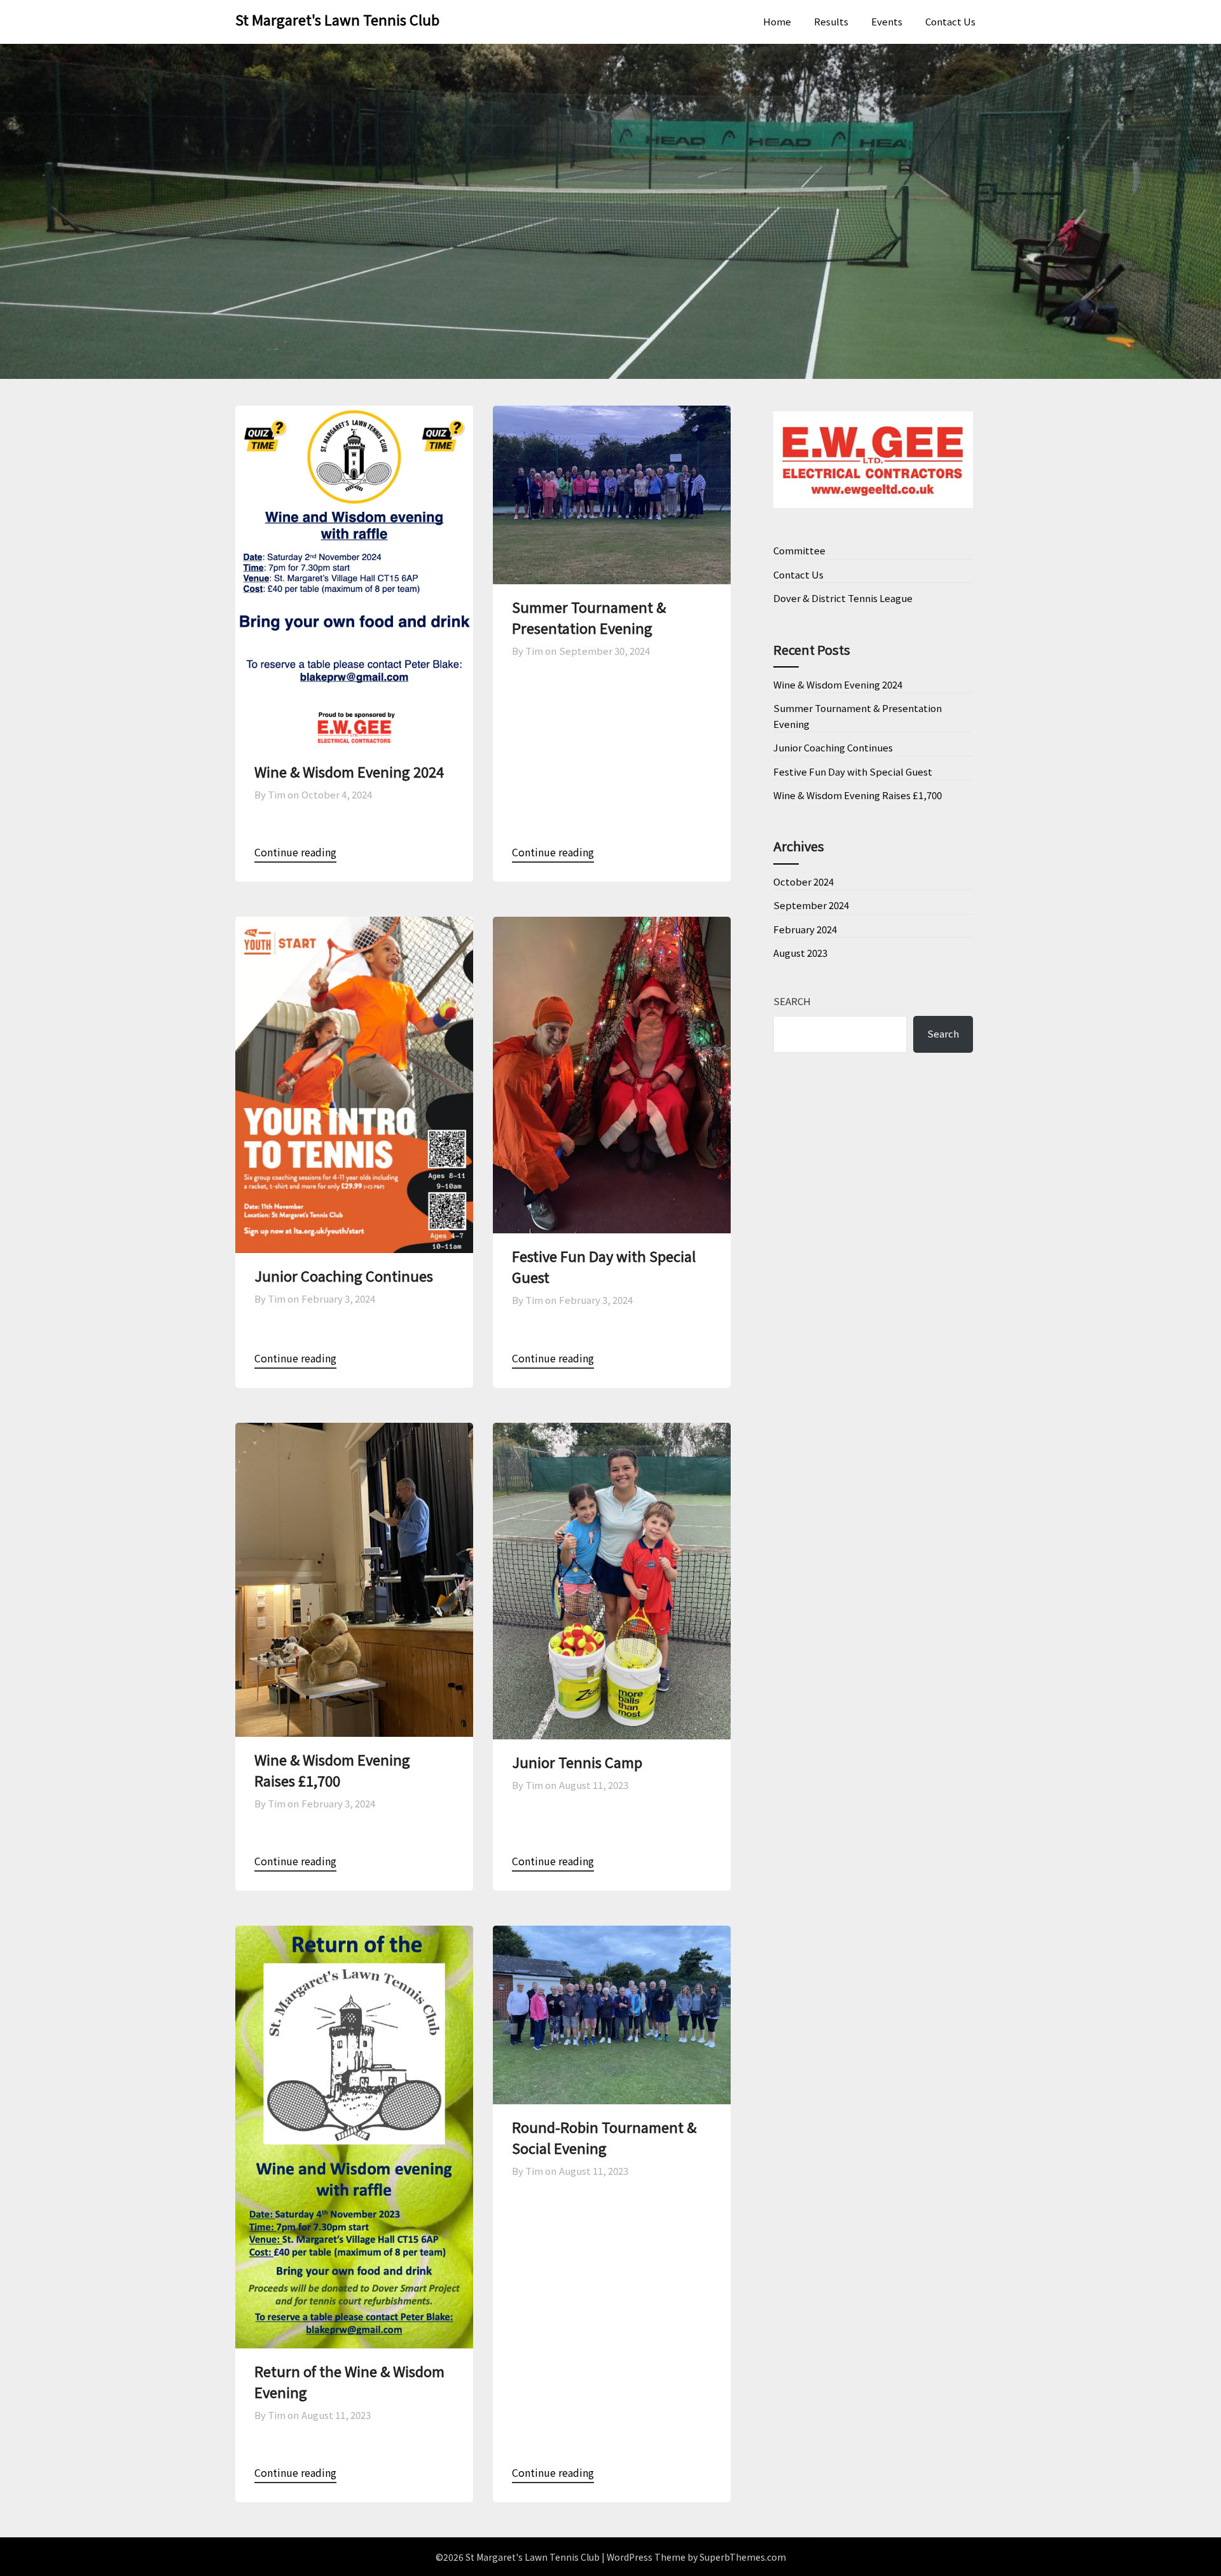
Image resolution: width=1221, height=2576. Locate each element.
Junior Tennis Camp (577, 1762)
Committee (799, 550)
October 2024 (804, 881)
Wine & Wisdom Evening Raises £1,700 (332, 1770)
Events (887, 21)
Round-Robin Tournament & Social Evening (604, 2137)
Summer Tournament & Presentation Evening (589, 617)
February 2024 (805, 929)
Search (792, 1001)
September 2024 (811, 905)
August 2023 (800, 953)
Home (777, 21)
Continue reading (295, 852)
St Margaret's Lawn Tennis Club (337, 19)
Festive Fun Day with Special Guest (853, 771)
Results (831, 21)
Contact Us (950, 21)
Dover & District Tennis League (843, 598)
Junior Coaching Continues (344, 1275)
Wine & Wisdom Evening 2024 (349, 771)
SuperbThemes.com (743, 2557)
